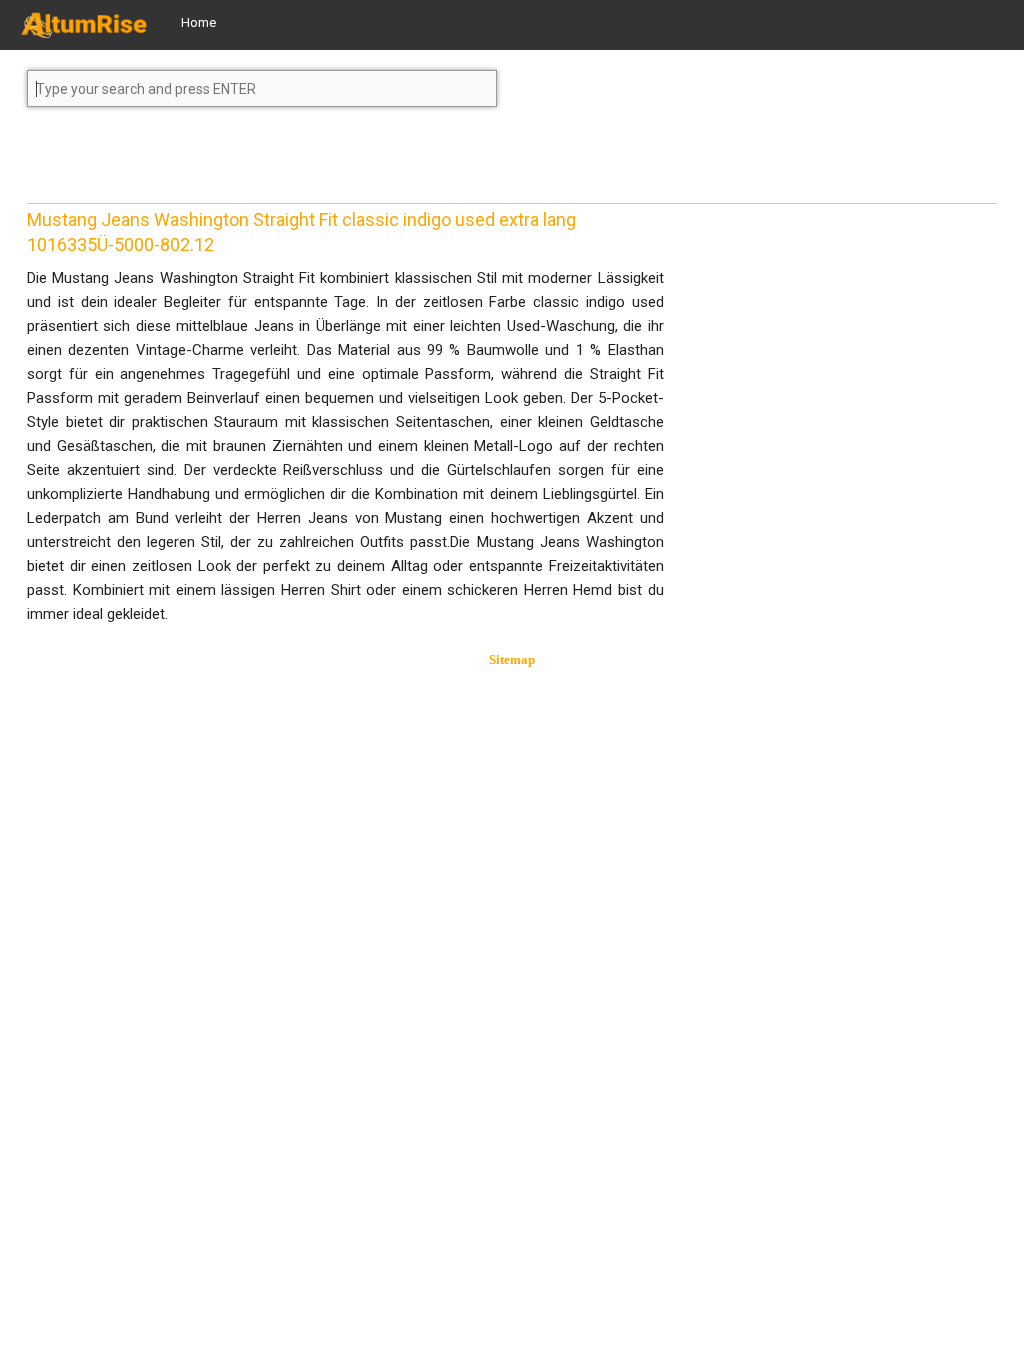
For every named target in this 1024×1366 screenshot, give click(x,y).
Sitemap (512, 659)
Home (198, 22)
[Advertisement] (187, 164)
